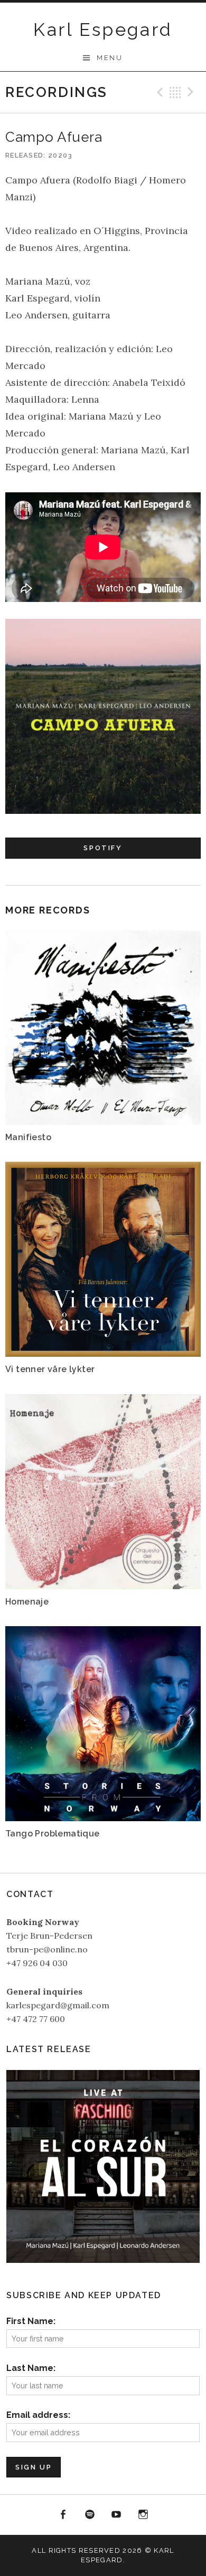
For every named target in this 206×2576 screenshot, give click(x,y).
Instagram (143, 2515)
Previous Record (158, 92)
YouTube (117, 2515)
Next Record (192, 92)
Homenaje (27, 1602)
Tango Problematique (53, 1834)
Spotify (103, 848)
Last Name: (31, 2368)
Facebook (63, 2515)
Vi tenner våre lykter (50, 1369)
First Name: (31, 2321)
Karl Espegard (103, 30)
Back (175, 92)
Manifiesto (28, 1137)
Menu (110, 58)
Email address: (38, 2415)
